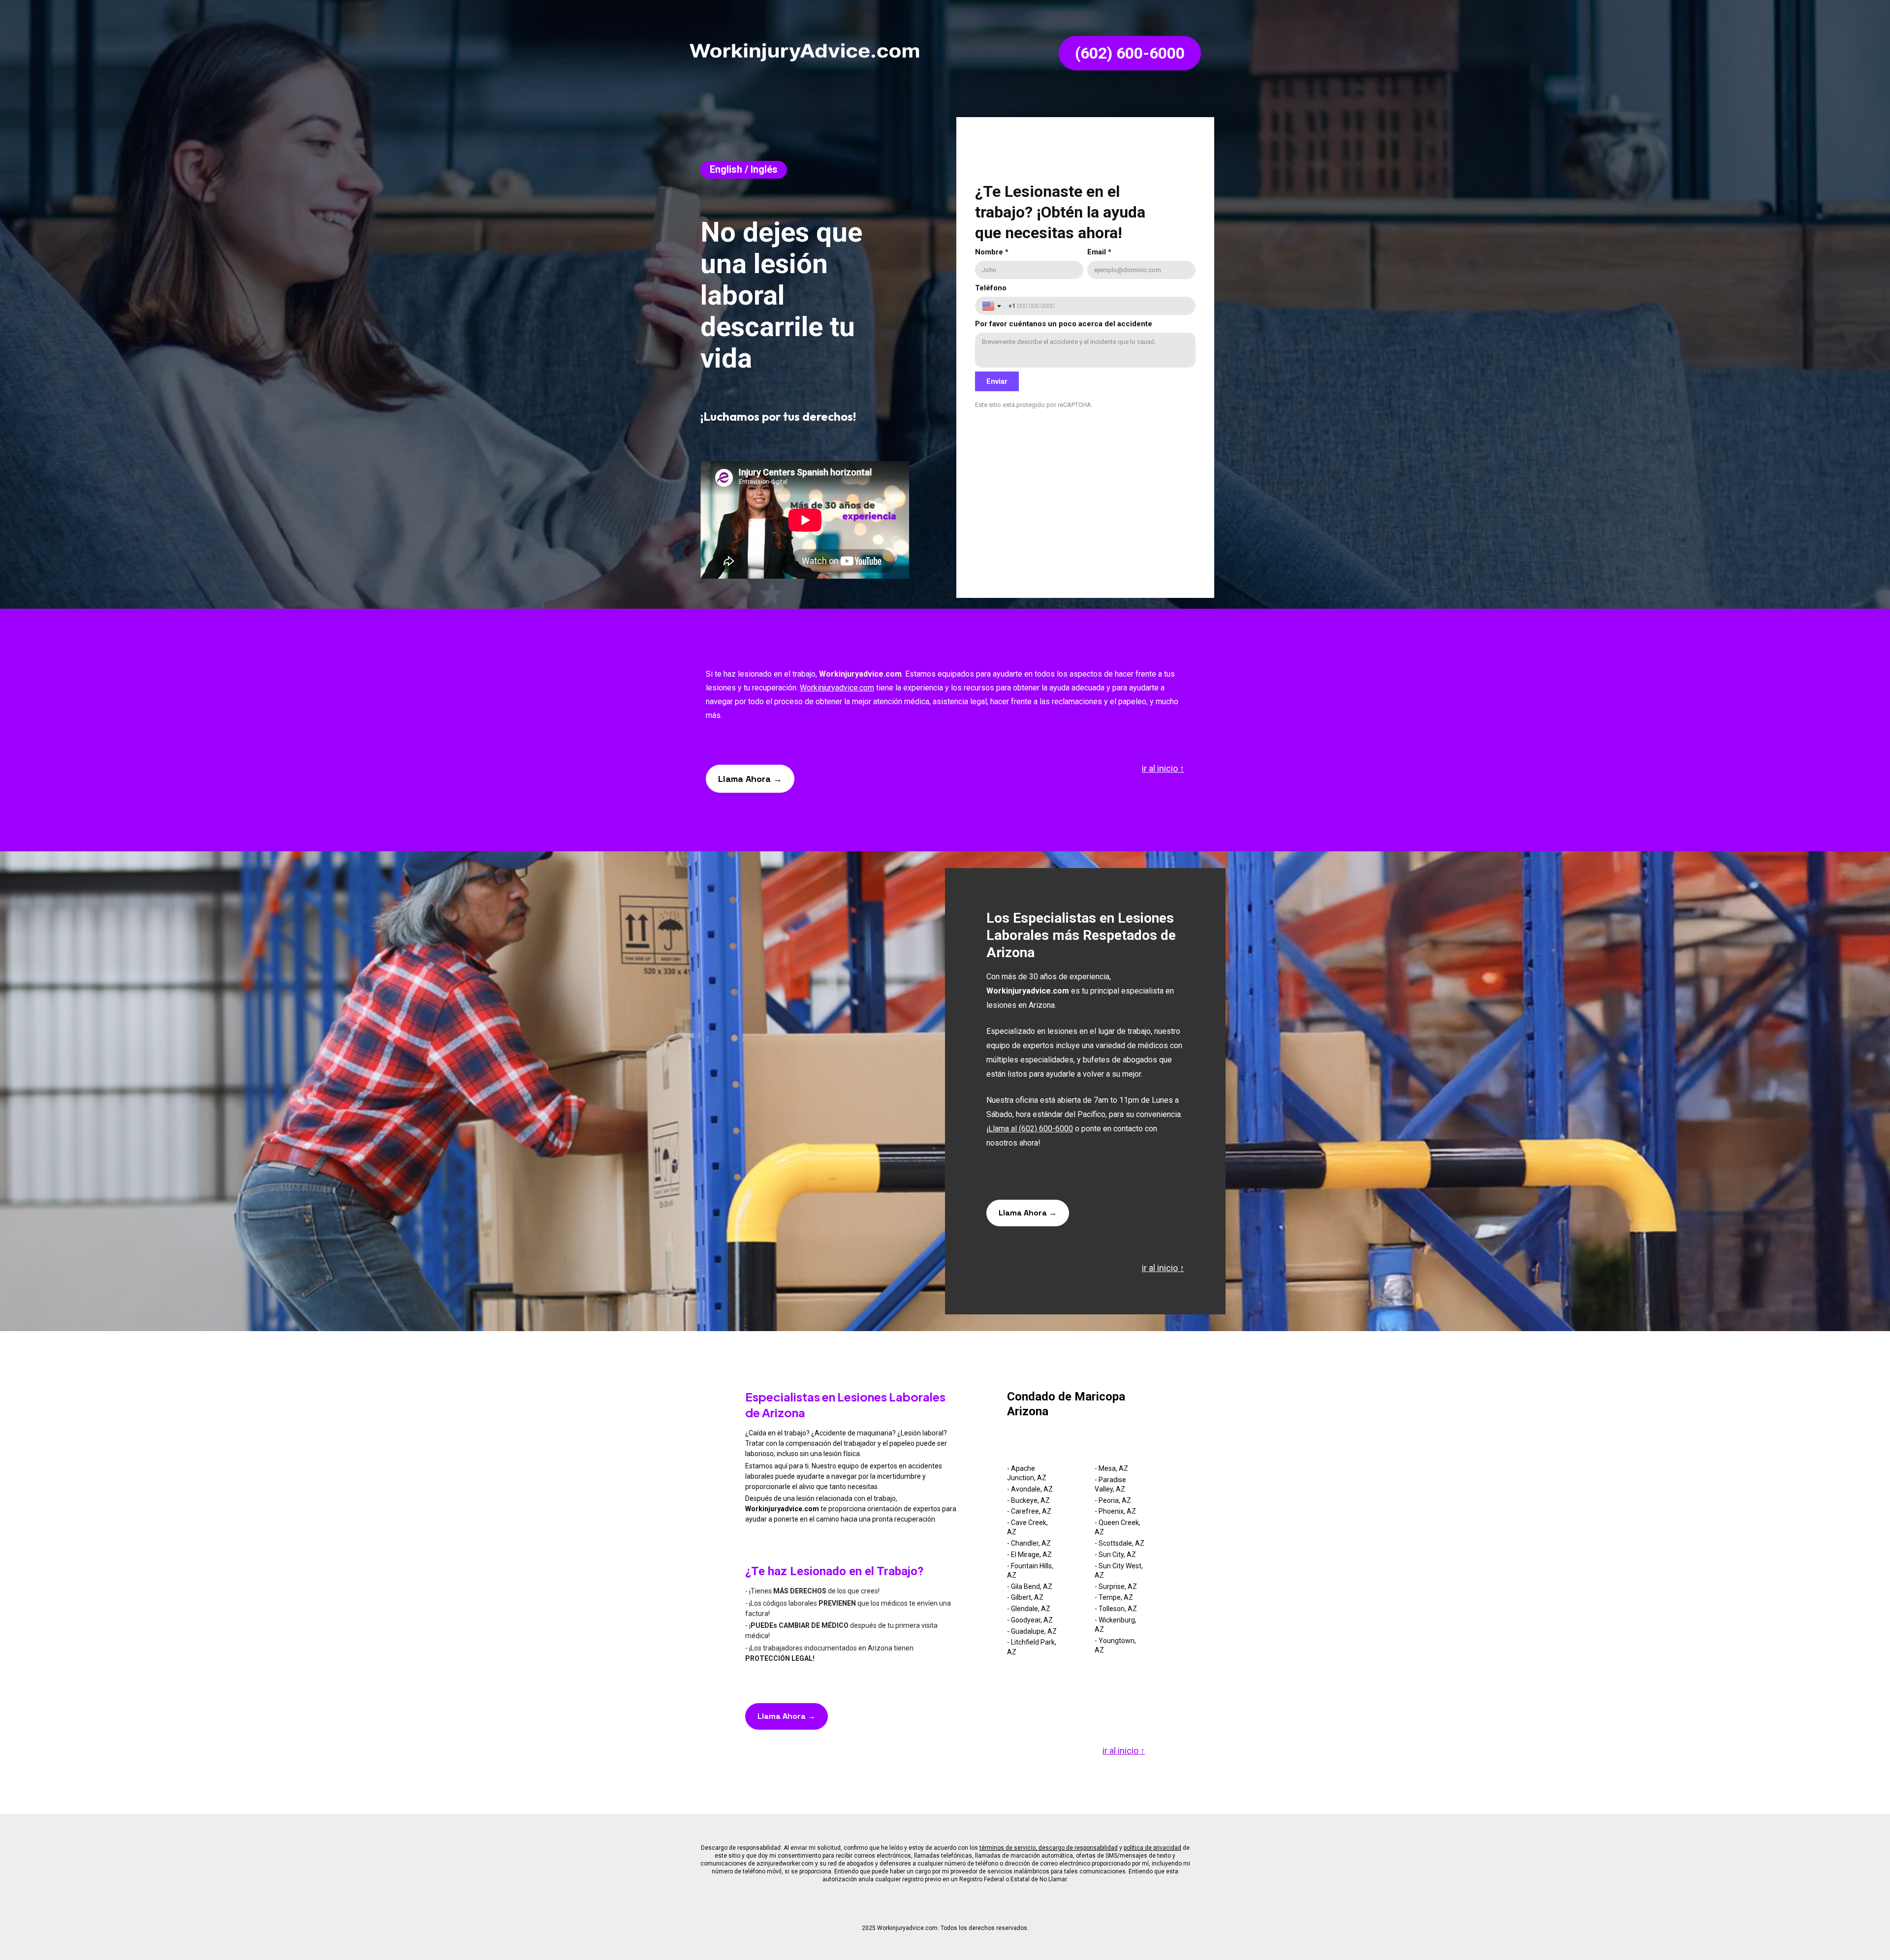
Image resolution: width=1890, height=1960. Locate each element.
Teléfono (991, 288)
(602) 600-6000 (1130, 53)
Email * (1099, 252)
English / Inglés (744, 169)
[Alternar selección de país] (993, 306)
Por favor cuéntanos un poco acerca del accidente (1064, 324)
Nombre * (992, 252)
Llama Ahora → (750, 779)
